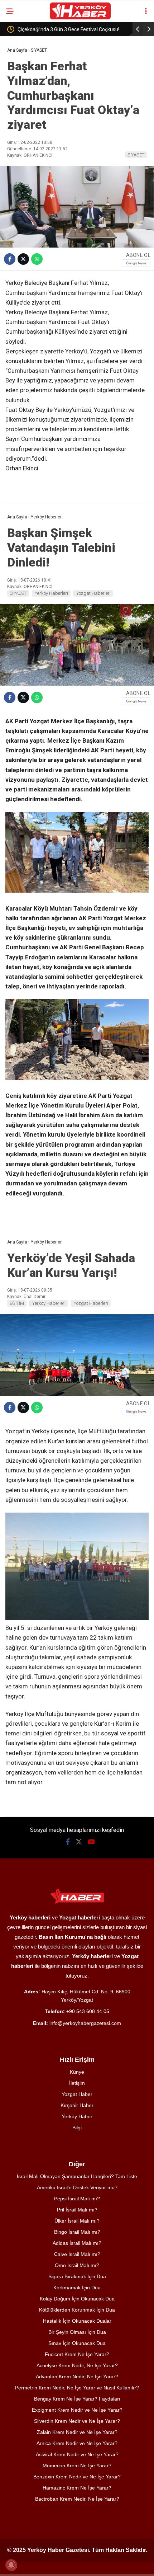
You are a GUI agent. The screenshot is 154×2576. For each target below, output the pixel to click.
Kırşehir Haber (77, 2105)
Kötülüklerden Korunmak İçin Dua (77, 2310)
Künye (77, 2072)
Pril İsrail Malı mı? (77, 2210)
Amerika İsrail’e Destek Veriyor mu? (77, 2187)
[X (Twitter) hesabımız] (79, 1842)
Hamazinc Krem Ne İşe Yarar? (77, 2488)
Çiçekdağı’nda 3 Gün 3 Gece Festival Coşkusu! (68, 29)
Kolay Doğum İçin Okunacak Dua (77, 2299)
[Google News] (136, 263)
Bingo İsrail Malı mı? (77, 2232)
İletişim (77, 2083)
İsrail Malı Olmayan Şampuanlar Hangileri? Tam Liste (77, 2176)
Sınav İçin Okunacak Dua (77, 2343)
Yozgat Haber (77, 2094)
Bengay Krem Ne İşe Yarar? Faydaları (77, 2399)
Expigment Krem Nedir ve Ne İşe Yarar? (77, 2410)
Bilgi (77, 2128)
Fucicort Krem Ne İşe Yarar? (77, 2354)
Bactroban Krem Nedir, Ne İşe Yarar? (77, 2499)
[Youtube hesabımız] (91, 1842)
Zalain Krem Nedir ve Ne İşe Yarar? (77, 2432)
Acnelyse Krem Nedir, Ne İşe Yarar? (77, 2365)
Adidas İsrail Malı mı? (77, 2243)
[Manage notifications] (11, 2565)
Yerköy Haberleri (51, 593)
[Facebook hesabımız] (68, 1842)
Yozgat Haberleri (93, 593)
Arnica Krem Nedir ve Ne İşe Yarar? (77, 2443)
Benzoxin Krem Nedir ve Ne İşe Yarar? (77, 2477)
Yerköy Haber (77, 2116)
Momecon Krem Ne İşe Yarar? (77, 2465)
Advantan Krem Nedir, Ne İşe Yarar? (77, 2377)
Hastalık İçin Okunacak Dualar (77, 2321)
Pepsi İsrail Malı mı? (77, 2199)
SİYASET (136, 155)
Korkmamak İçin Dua (77, 2288)
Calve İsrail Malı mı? (77, 2254)
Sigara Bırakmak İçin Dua (77, 2276)
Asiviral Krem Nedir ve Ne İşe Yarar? (77, 2454)
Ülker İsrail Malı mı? (77, 2221)
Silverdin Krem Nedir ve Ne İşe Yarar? (77, 2421)
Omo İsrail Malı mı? (77, 2265)
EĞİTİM (17, 1303)
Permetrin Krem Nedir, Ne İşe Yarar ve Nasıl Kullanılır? (77, 2388)
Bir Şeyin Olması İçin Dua (77, 2332)
